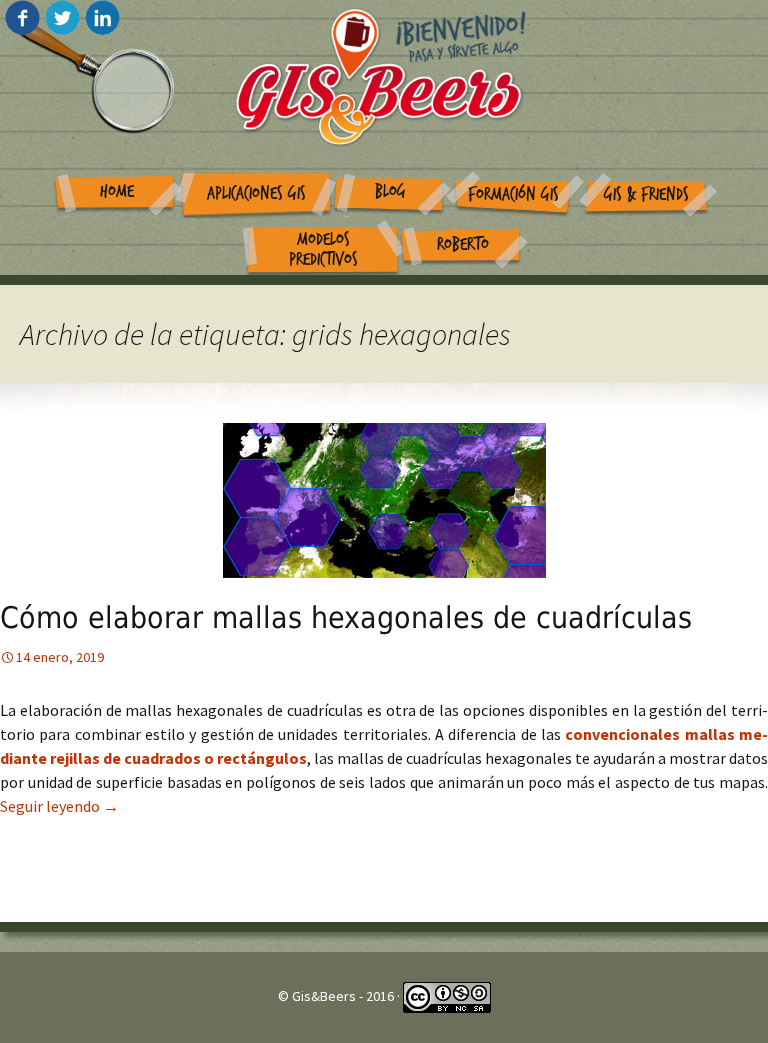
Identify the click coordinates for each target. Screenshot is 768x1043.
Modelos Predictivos (323, 250)
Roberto (463, 244)
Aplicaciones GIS (256, 193)
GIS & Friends (646, 194)
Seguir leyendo (59, 806)
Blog (390, 191)
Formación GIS (513, 194)
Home (117, 191)
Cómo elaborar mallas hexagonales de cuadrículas (346, 617)
